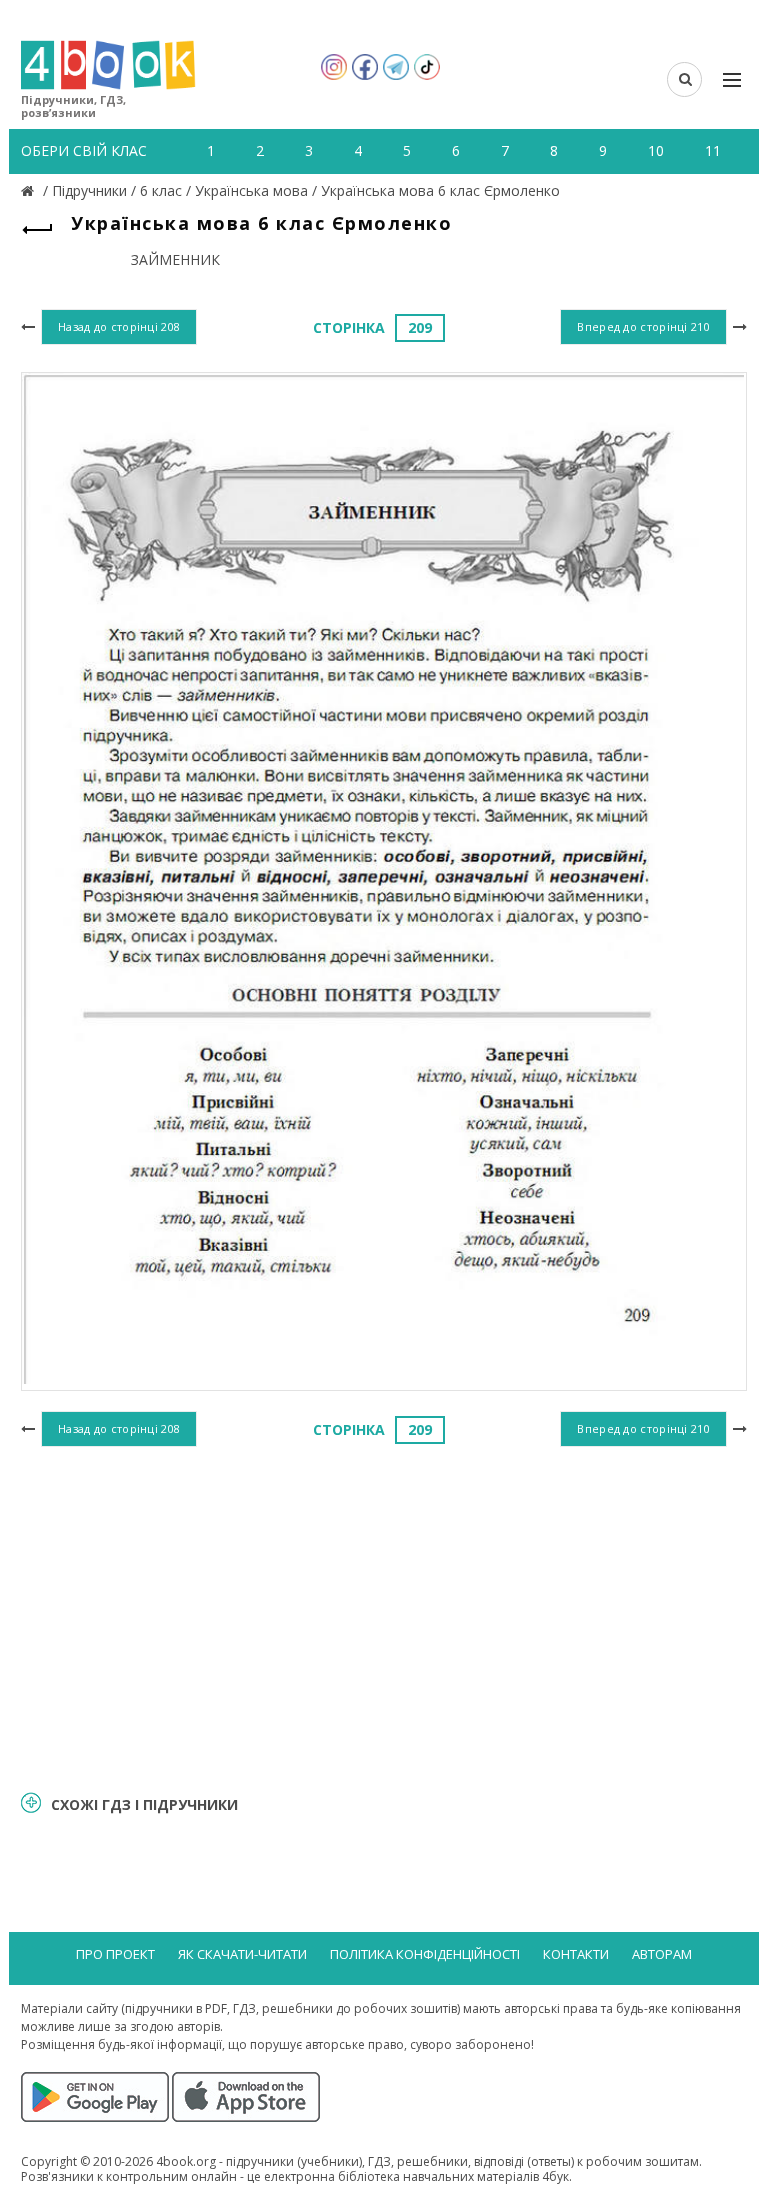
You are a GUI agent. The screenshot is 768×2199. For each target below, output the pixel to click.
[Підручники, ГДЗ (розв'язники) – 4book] (30, 190)
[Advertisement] (384, 1616)
